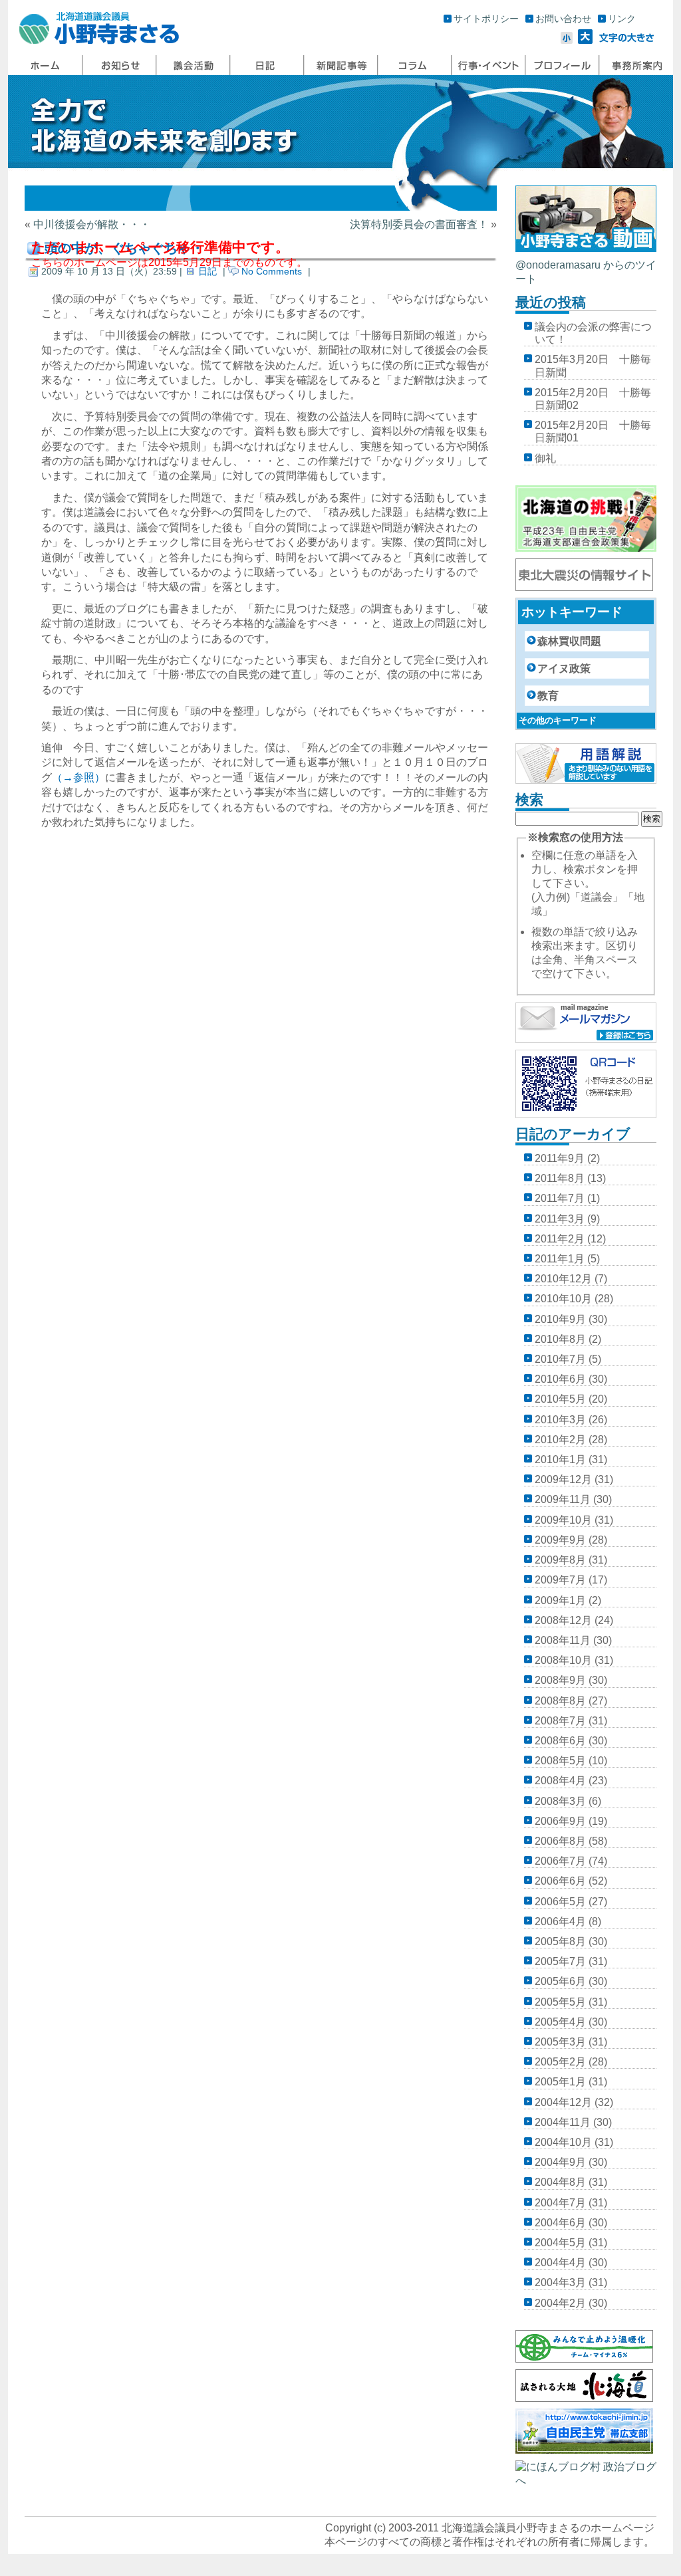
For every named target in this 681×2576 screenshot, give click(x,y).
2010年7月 (560, 1359)
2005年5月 (560, 2002)
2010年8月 (560, 1339)
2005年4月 (560, 2022)
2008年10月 (563, 1660)
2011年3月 (560, 1219)
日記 (207, 271)
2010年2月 (560, 1440)
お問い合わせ (563, 19)
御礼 (545, 458)
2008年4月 (560, 1781)
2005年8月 (560, 1941)
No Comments (272, 271)
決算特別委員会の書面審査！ (419, 224)
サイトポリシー (486, 19)
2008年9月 (560, 1680)
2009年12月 (563, 1479)
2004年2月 (560, 2303)
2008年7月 (560, 1721)
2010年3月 (560, 1420)
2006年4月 (560, 1922)
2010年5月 (560, 1399)
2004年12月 (563, 2102)
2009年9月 (560, 1540)
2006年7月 (560, 1861)
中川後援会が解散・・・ (92, 224)
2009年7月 (560, 1580)
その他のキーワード (558, 720)
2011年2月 (560, 1239)
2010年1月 (560, 1460)
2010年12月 (563, 1279)
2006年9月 (560, 1821)
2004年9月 (560, 2162)
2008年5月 (560, 1761)
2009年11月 (563, 1499)
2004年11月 (563, 2122)
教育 (548, 696)
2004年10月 (563, 2142)
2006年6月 (560, 1881)
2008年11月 (563, 1640)
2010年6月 (560, 1379)
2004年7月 (560, 2203)
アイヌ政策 (564, 668)
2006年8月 (560, 1841)
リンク (622, 19)
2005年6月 (560, 1981)
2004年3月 (560, 2283)
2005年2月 (560, 2062)
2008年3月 (560, 1801)
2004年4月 (560, 2263)
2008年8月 (560, 1701)
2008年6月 (560, 1741)
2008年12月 (563, 1620)
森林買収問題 (569, 641)
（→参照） (78, 777)
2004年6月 (560, 2223)
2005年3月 (560, 2042)
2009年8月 (560, 1560)
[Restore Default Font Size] (627, 40)
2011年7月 (560, 1198)
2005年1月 (560, 2082)
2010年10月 (563, 1299)
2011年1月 (560, 1259)
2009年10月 (563, 1520)
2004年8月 (560, 2182)
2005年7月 (560, 1961)
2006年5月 (560, 1902)
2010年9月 (560, 1319)
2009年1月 (560, 1600)
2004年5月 (560, 2243)
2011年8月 (560, 1178)
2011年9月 (560, 1158)
